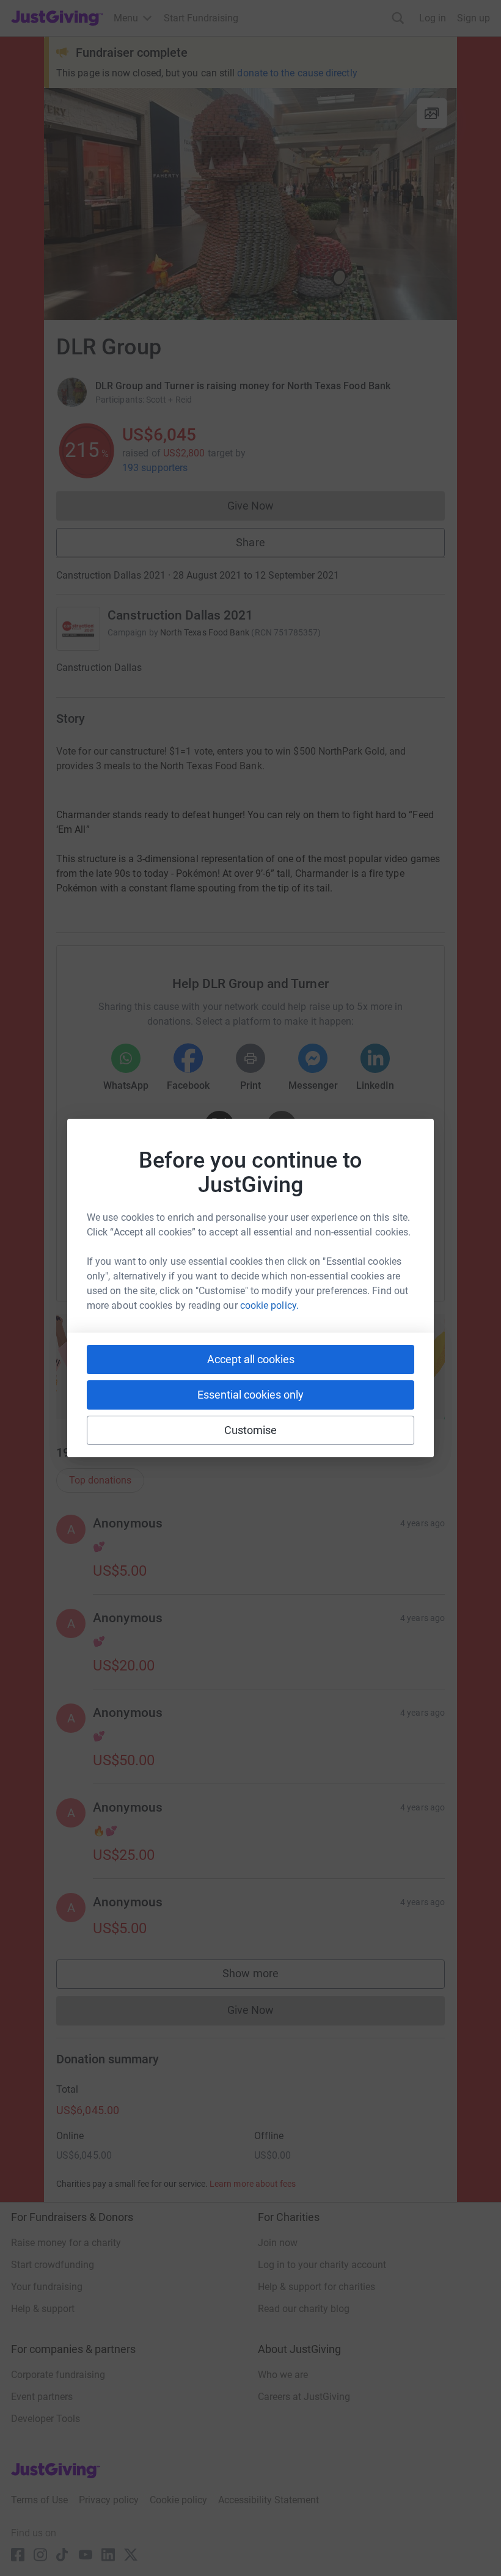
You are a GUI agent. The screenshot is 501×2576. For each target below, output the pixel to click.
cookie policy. (269, 1305)
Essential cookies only (250, 1395)
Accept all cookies (251, 1359)
